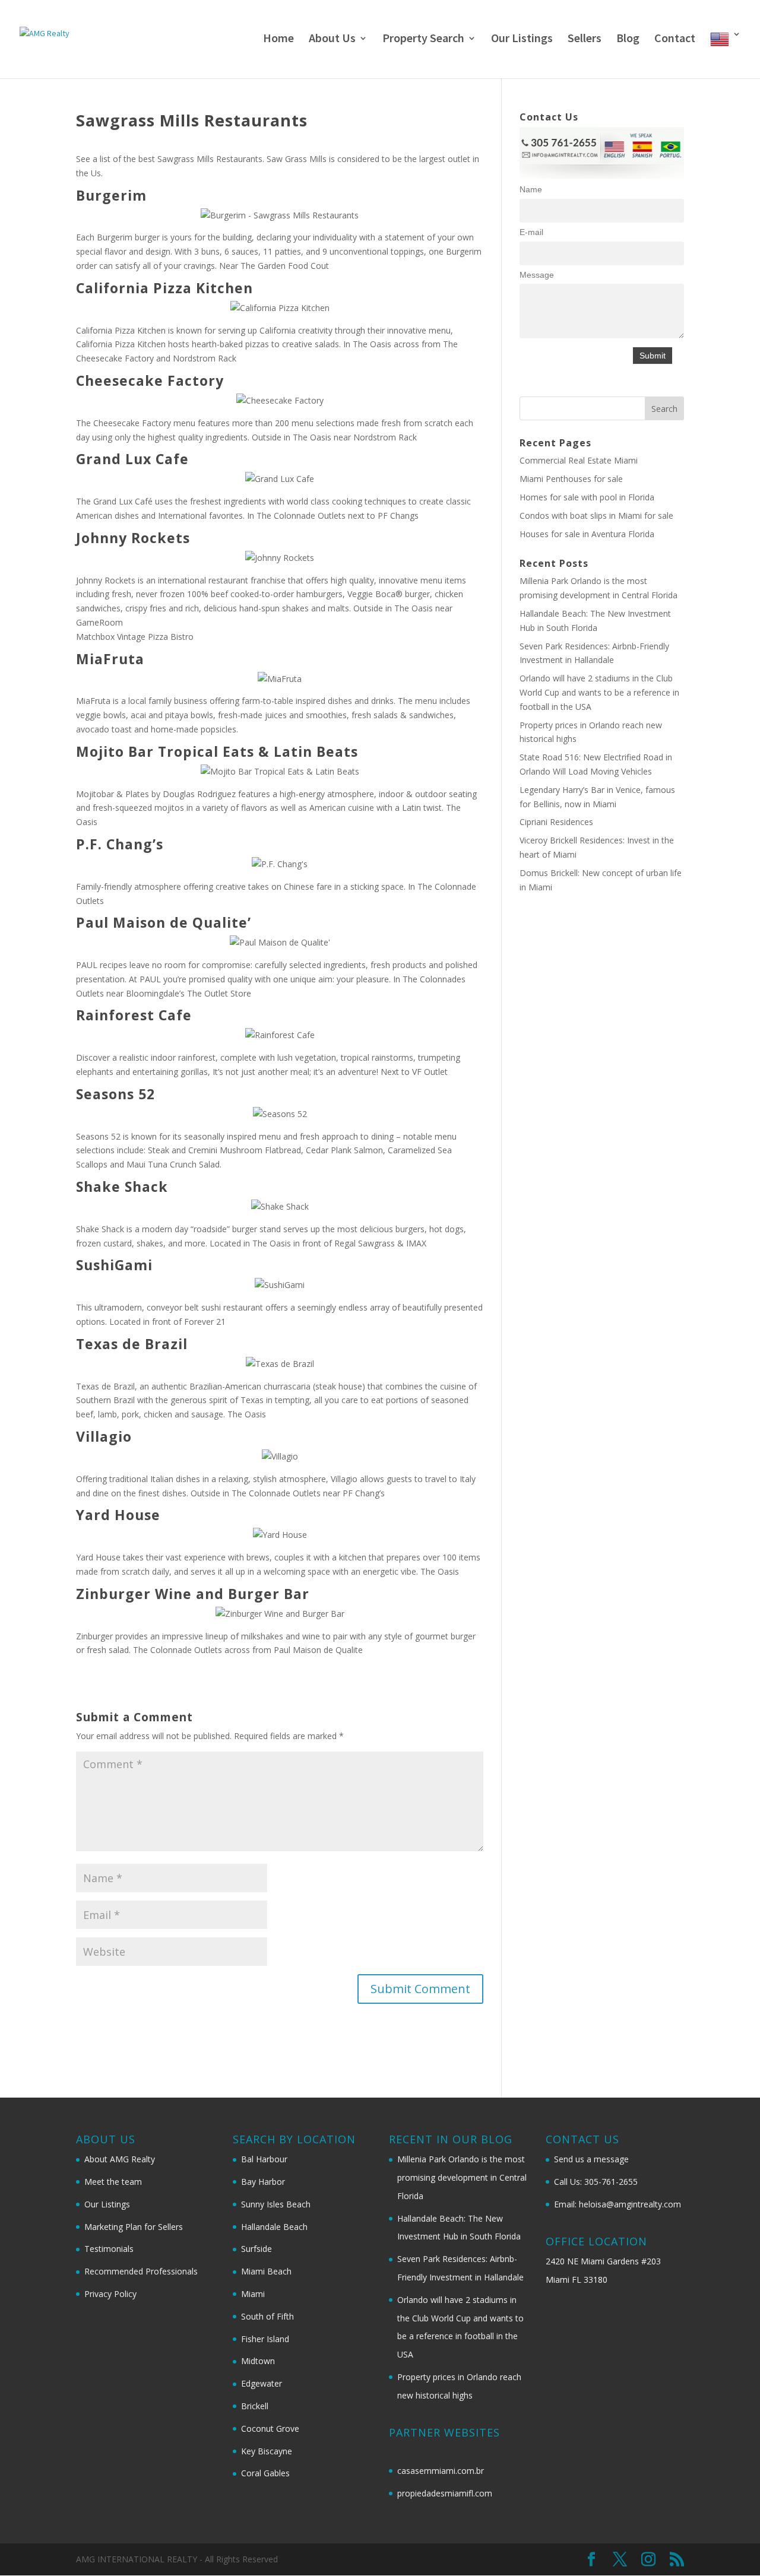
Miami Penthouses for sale (571, 479)
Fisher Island (265, 2339)
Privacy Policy (110, 2294)
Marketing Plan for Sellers (134, 2227)
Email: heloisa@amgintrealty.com (617, 2204)
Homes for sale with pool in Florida (587, 497)
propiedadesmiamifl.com (445, 2493)
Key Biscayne (267, 2451)
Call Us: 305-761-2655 (596, 2182)
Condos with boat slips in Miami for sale (596, 515)
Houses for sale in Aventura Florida (587, 534)
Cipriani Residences (556, 822)
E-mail (531, 232)
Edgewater (262, 2383)
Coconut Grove (270, 2429)
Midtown (258, 2361)
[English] (726, 54)
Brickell (255, 2406)
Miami (253, 2294)
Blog (628, 39)
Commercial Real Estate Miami (579, 460)
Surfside (256, 2249)
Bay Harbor (263, 2182)
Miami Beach (266, 2271)
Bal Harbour (264, 2159)
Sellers (585, 39)
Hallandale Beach (274, 2227)
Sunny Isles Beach (276, 2204)
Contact (675, 39)
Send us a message (591, 2159)
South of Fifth (267, 2316)
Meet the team (113, 2182)
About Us (332, 39)
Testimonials (109, 2249)
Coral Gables (265, 2473)
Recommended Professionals (141, 2271)
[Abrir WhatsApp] (730, 2546)
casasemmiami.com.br (441, 2471)
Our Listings (522, 39)
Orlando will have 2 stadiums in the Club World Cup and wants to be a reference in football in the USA (599, 692)
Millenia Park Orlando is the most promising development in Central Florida (462, 2177)
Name (531, 189)
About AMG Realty (120, 2159)
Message (537, 275)
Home (278, 39)
